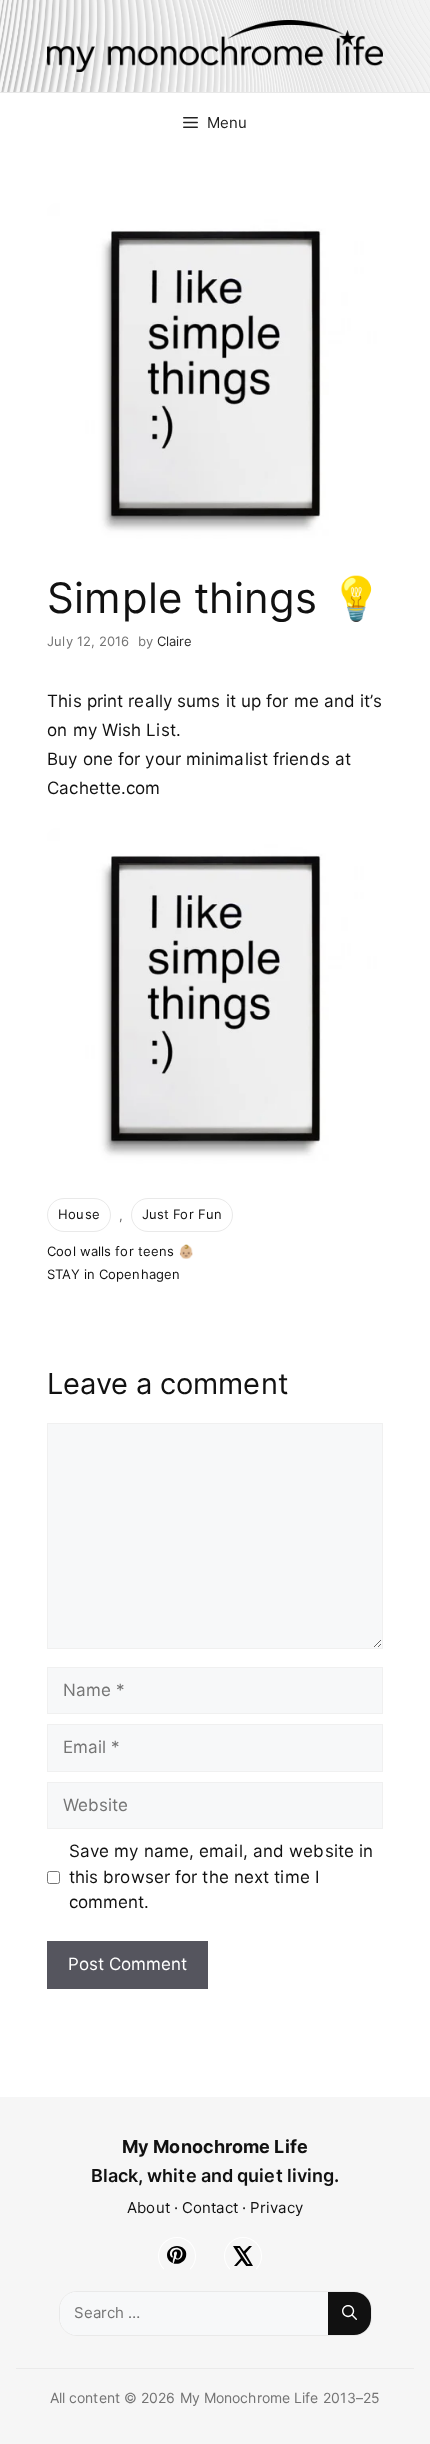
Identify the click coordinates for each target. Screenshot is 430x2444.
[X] (243, 2256)
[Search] (349, 2313)
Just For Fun (182, 1214)
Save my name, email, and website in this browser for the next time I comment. (221, 1876)
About (148, 2207)
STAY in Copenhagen (113, 1274)
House (79, 1214)
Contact (210, 2207)
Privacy (276, 2207)
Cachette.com (103, 788)
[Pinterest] (177, 2256)
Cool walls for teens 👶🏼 (120, 1251)
